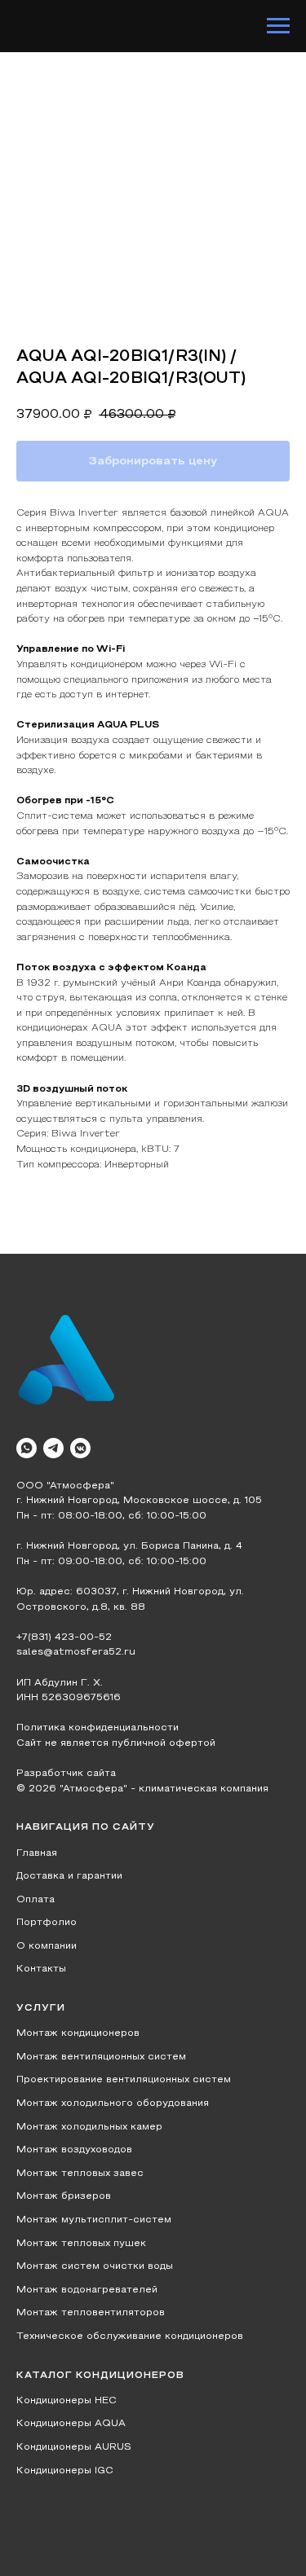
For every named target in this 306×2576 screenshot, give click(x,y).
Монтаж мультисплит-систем (94, 2220)
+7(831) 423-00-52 (64, 1637)
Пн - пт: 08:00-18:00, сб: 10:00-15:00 (111, 1516)
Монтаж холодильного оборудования (113, 2103)
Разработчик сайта (66, 1774)
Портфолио (47, 1923)
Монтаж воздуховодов (74, 2150)
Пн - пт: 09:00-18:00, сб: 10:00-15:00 (111, 1562)
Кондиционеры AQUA (71, 2424)
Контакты (41, 1969)
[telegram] (53, 1448)
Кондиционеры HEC (67, 2401)
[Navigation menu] (278, 26)
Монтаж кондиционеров (78, 2033)
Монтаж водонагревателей (87, 2290)
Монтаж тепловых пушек (81, 2244)
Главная (37, 1853)
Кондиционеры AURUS (74, 2447)
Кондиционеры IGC (65, 2471)
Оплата (35, 1900)
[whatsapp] (27, 1448)
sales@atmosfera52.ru (76, 1652)
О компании (47, 1946)
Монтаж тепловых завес (80, 2174)
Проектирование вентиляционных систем (124, 2080)
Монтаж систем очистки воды (95, 2266)
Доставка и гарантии (69, 1876)
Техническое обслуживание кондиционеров (130, 2336)
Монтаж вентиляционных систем (101, 2057)
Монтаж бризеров (64, 2196)
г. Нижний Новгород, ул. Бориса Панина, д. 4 (129, 1546)
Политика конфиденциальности (98, 1728)
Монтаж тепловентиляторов (91, 2313)
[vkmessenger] (80, 1448)
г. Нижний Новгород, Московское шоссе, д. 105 (139, 1501)
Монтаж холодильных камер (89, 2127)
